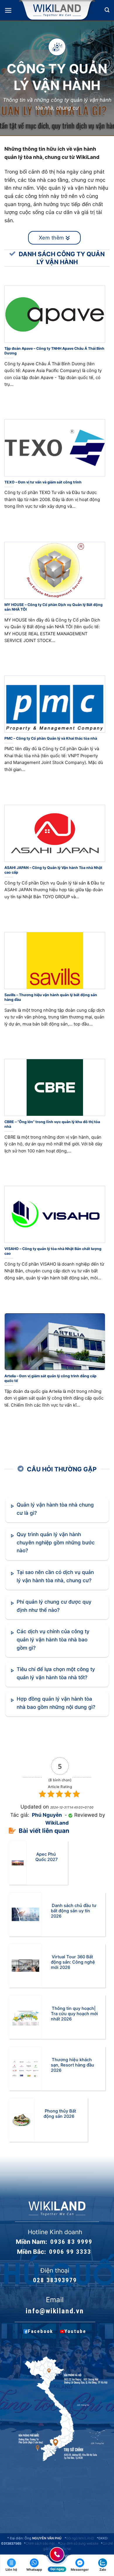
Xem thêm (52, 238)
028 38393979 (55, 2280)
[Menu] (8, 10)
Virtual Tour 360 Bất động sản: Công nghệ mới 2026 (73, 1962)
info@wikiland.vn (55, 2311)
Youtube (75, 2331)
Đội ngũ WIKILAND (80, 2538)
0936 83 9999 (71, 2242)
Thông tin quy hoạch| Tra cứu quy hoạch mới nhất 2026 (74, 2013)
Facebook (40, 2331)
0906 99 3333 (70, 2252)
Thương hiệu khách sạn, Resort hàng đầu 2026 (72, 2065)
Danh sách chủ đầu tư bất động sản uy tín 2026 (74, 1911)
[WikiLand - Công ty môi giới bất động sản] (57, 10)
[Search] (107, 10)
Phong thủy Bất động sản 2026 (60, 2114)
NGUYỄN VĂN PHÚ (47, 2538)
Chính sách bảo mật (40, 2543)
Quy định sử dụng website (79, 2543)
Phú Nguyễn (47, 1815)
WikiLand (57, 1823)
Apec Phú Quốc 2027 (47, 1857)
